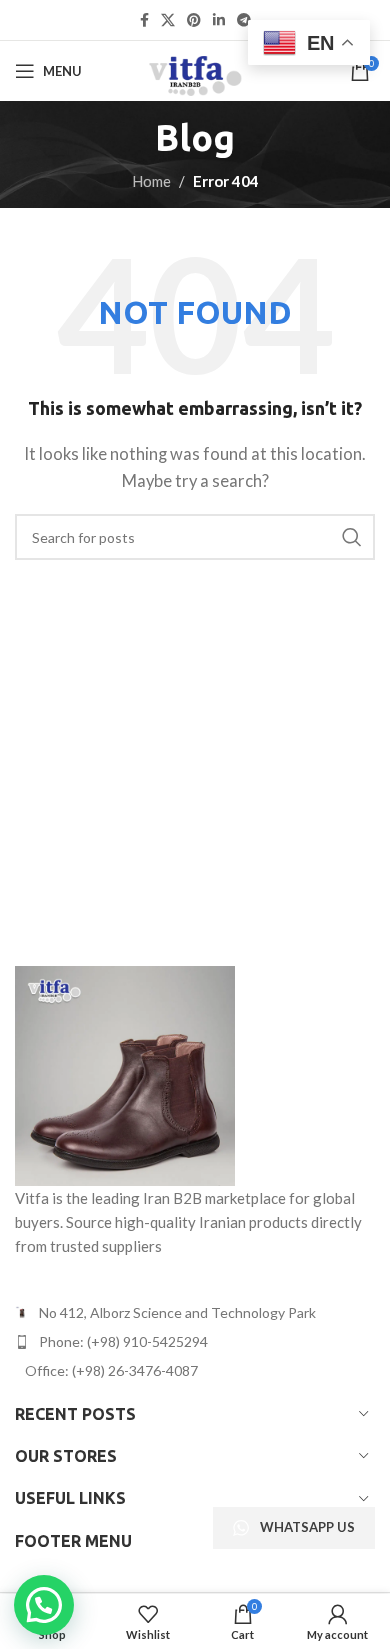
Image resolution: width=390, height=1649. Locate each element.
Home (151, 181)
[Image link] (125, 1073)
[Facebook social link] (144, 20)
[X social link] (168, 20)
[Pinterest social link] (194, 20)
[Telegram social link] (244, 20)
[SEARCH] (352, 537)
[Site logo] (194, 69)
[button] (44, 1605)
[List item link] (195, 1342)
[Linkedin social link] (219, 20)
